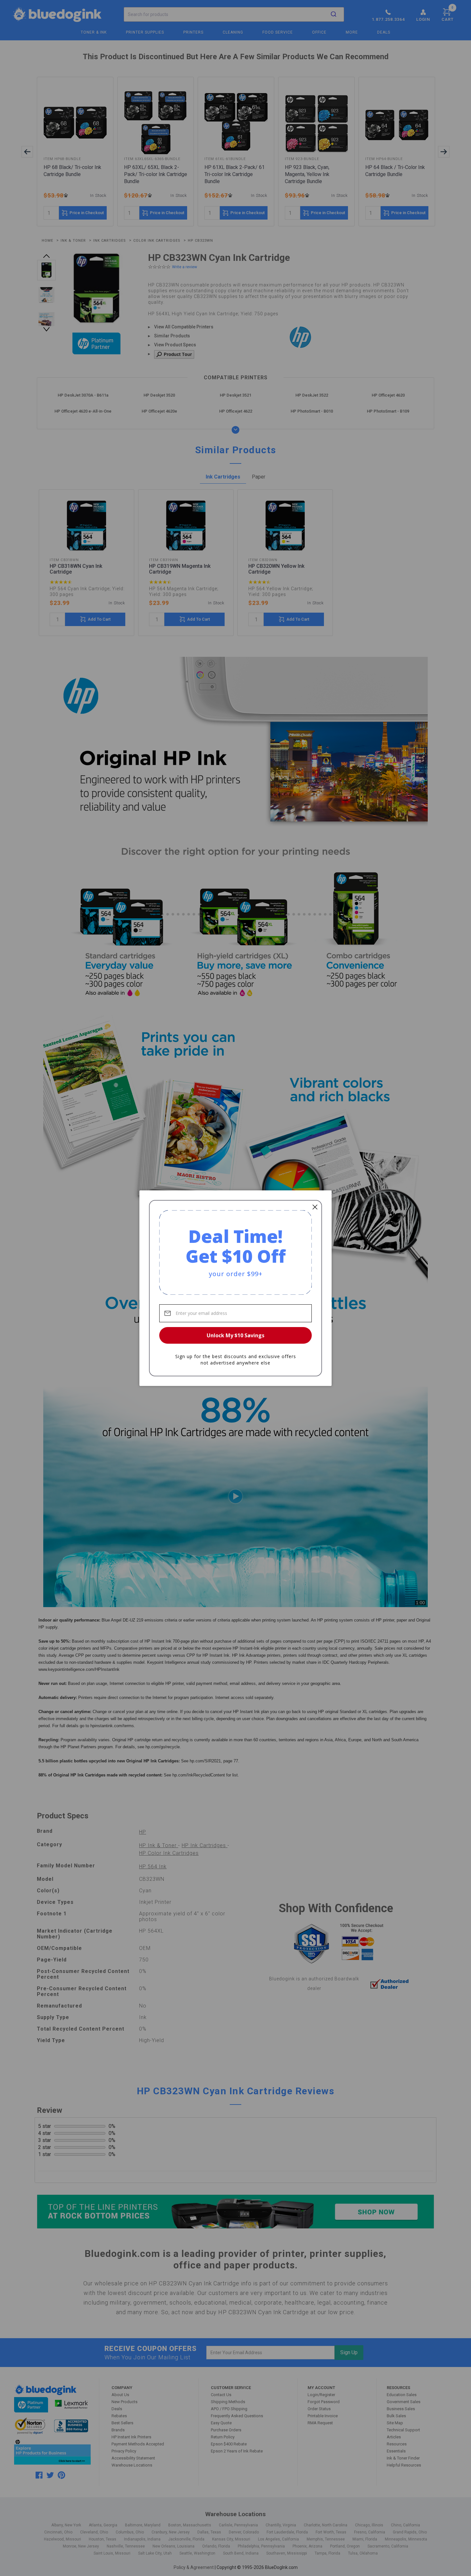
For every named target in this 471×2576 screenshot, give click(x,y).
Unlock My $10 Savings (235, 1335)
